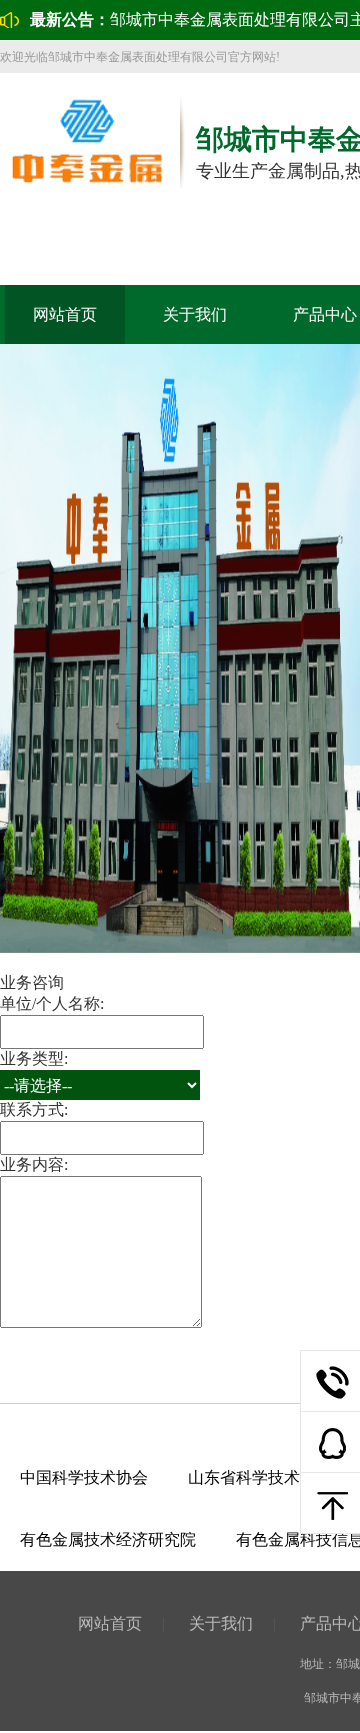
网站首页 (65, 314)
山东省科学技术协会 (260, 1477)
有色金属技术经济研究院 (108, 1539)
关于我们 (195, 314)
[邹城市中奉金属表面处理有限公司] (86, 184)
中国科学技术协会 (84, 1477)
